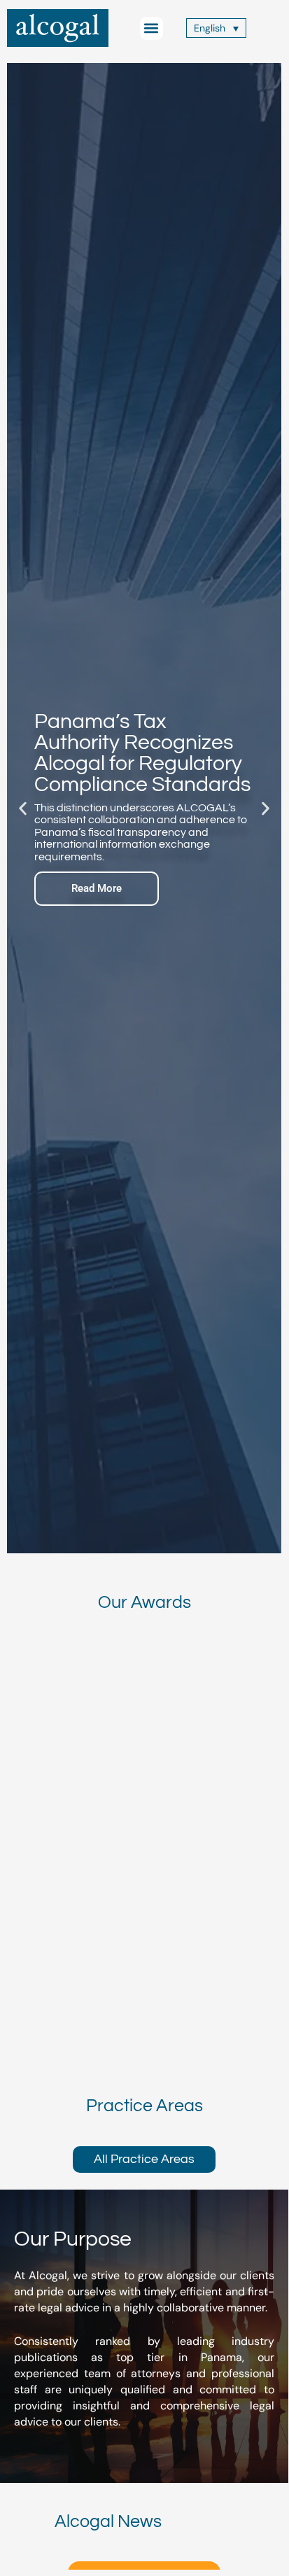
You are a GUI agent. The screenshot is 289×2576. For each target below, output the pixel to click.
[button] (151, 28)
